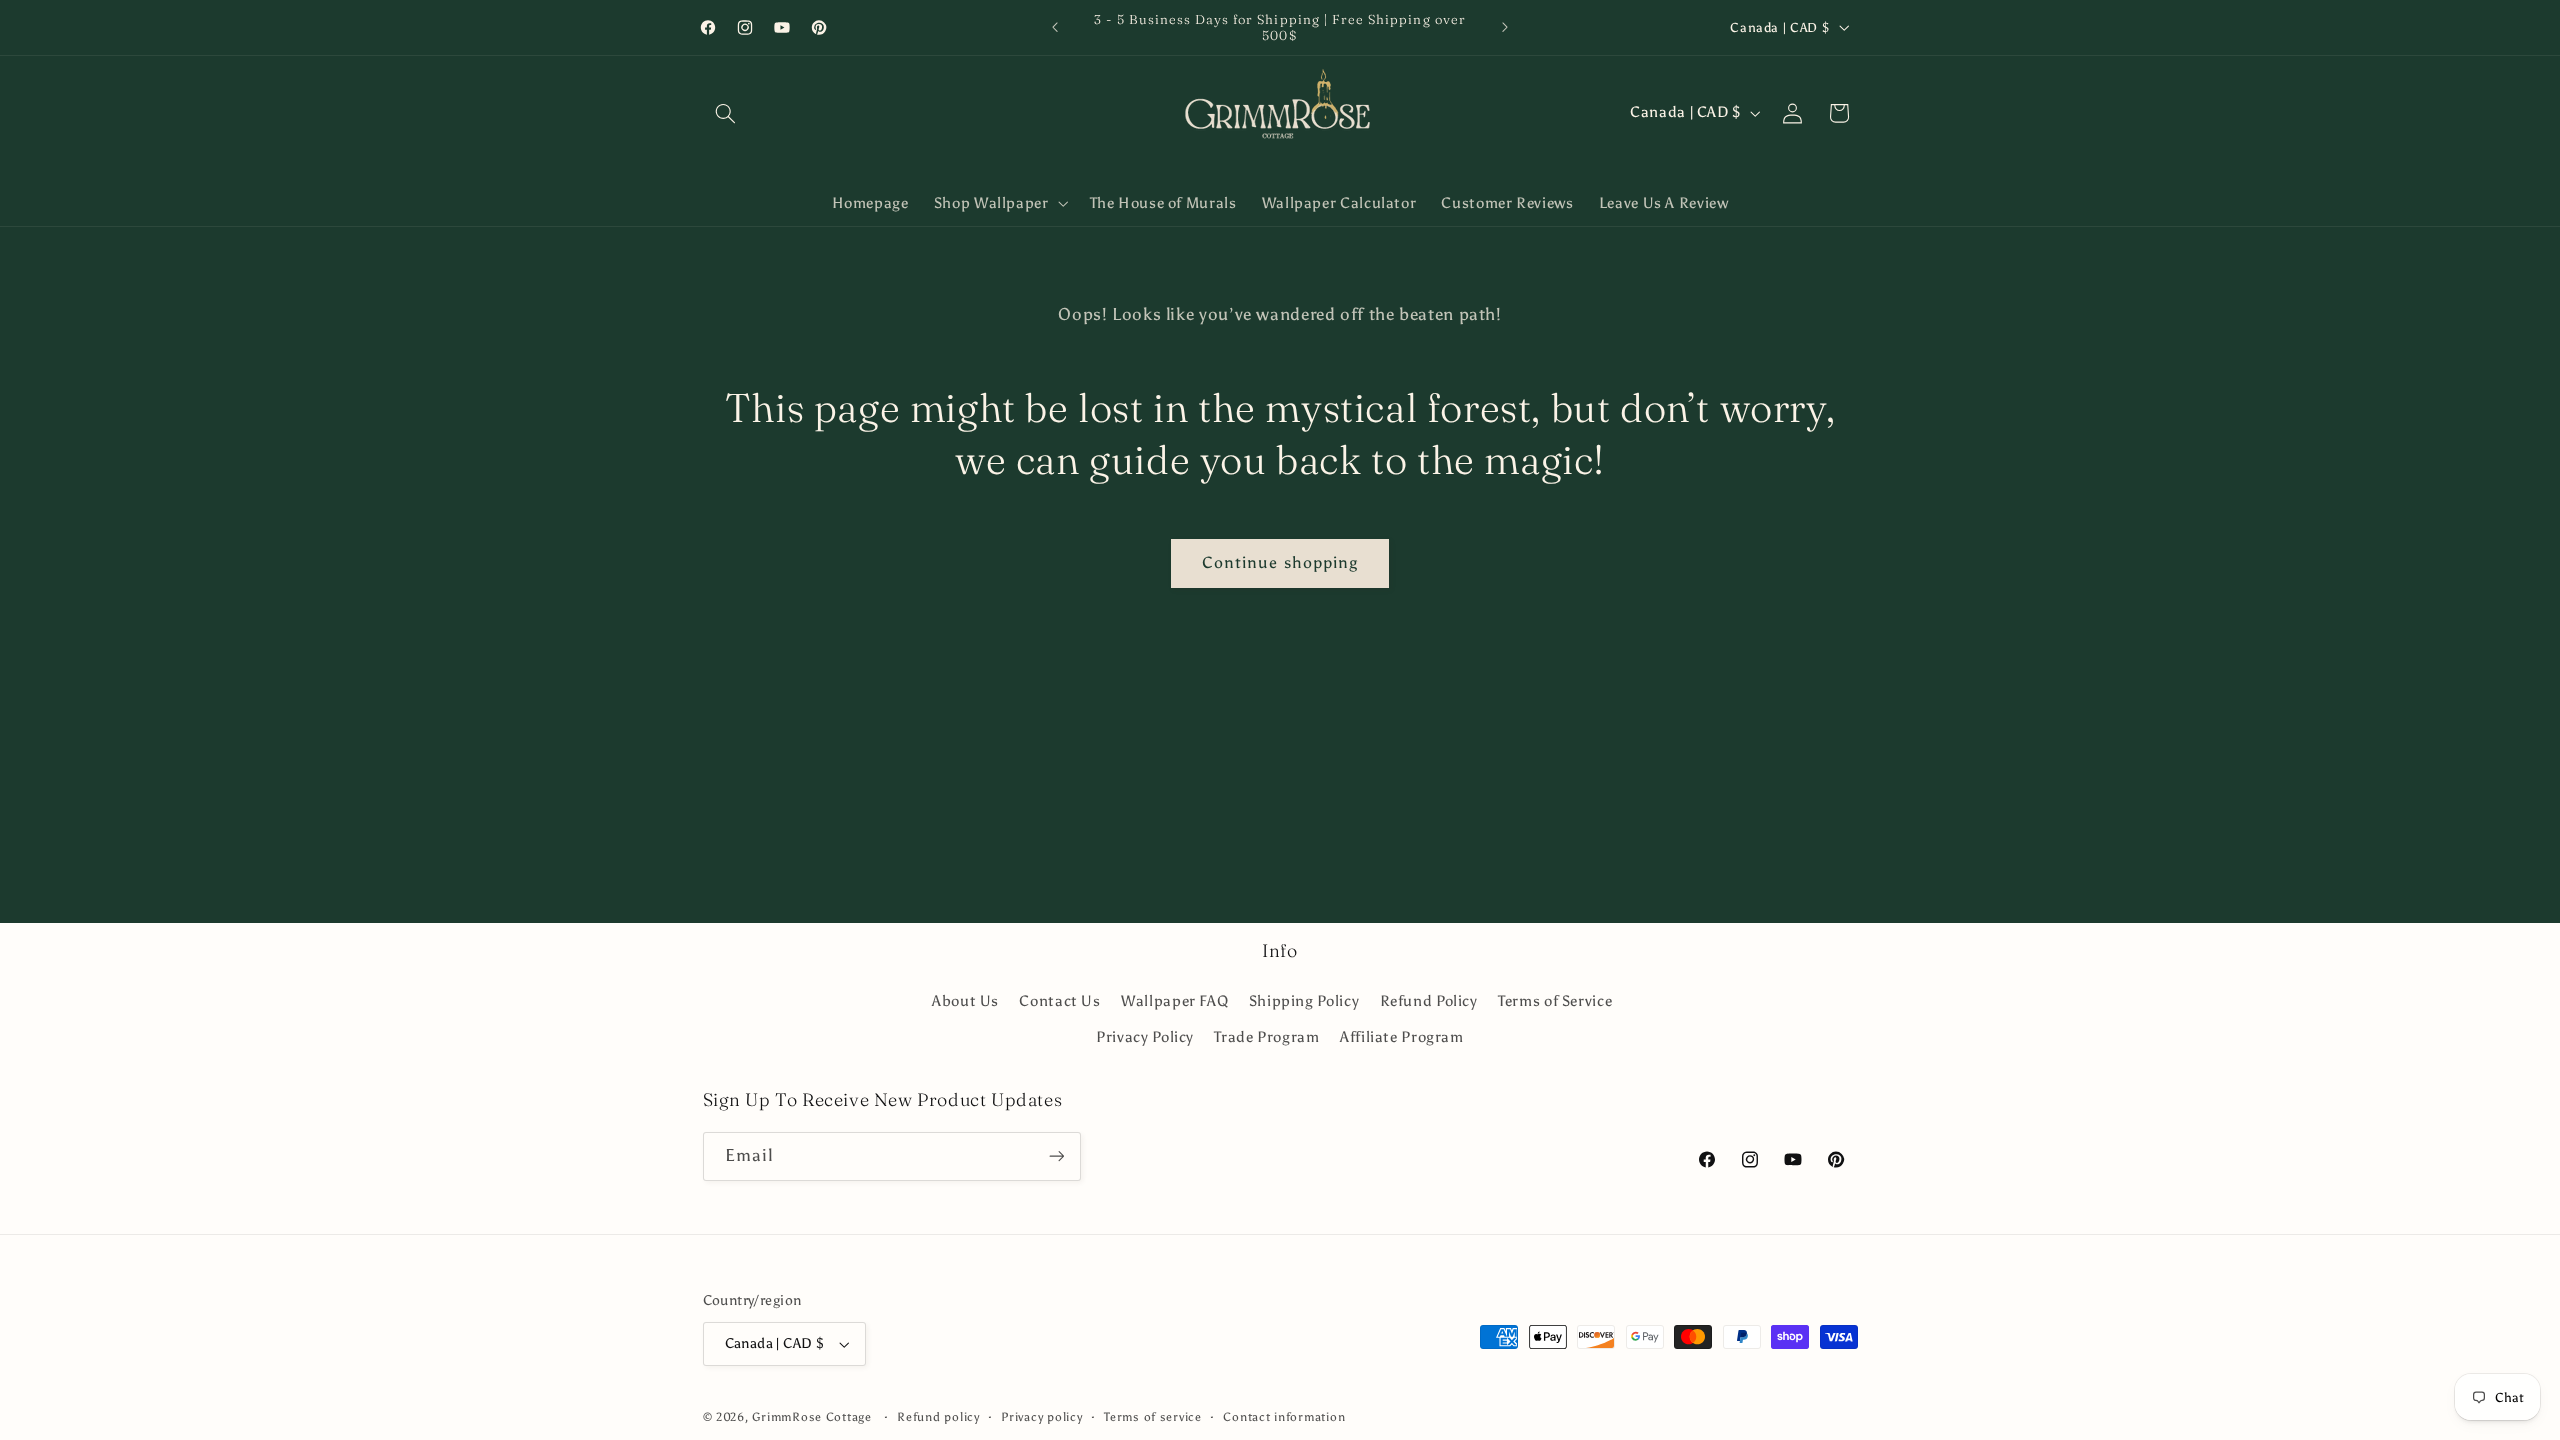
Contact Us (1059, 1001)
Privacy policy (1041, 1417)
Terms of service (1153, 1417)
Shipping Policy (1304, 1001)
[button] (726, 113)
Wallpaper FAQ (1174, 1001)
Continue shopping (1280, 562)
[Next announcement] (1505, 27)
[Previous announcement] (1055, 27)
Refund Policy (1429, 1001)
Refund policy (938, 1417)
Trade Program (1266, 1037)
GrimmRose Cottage (812, 1417)
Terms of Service (1555, 1001)
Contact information (1284, 1417)
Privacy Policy (1145, 1037)
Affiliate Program (1402, 1037)
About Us (965, 1001)
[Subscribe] (1056, 1156)
